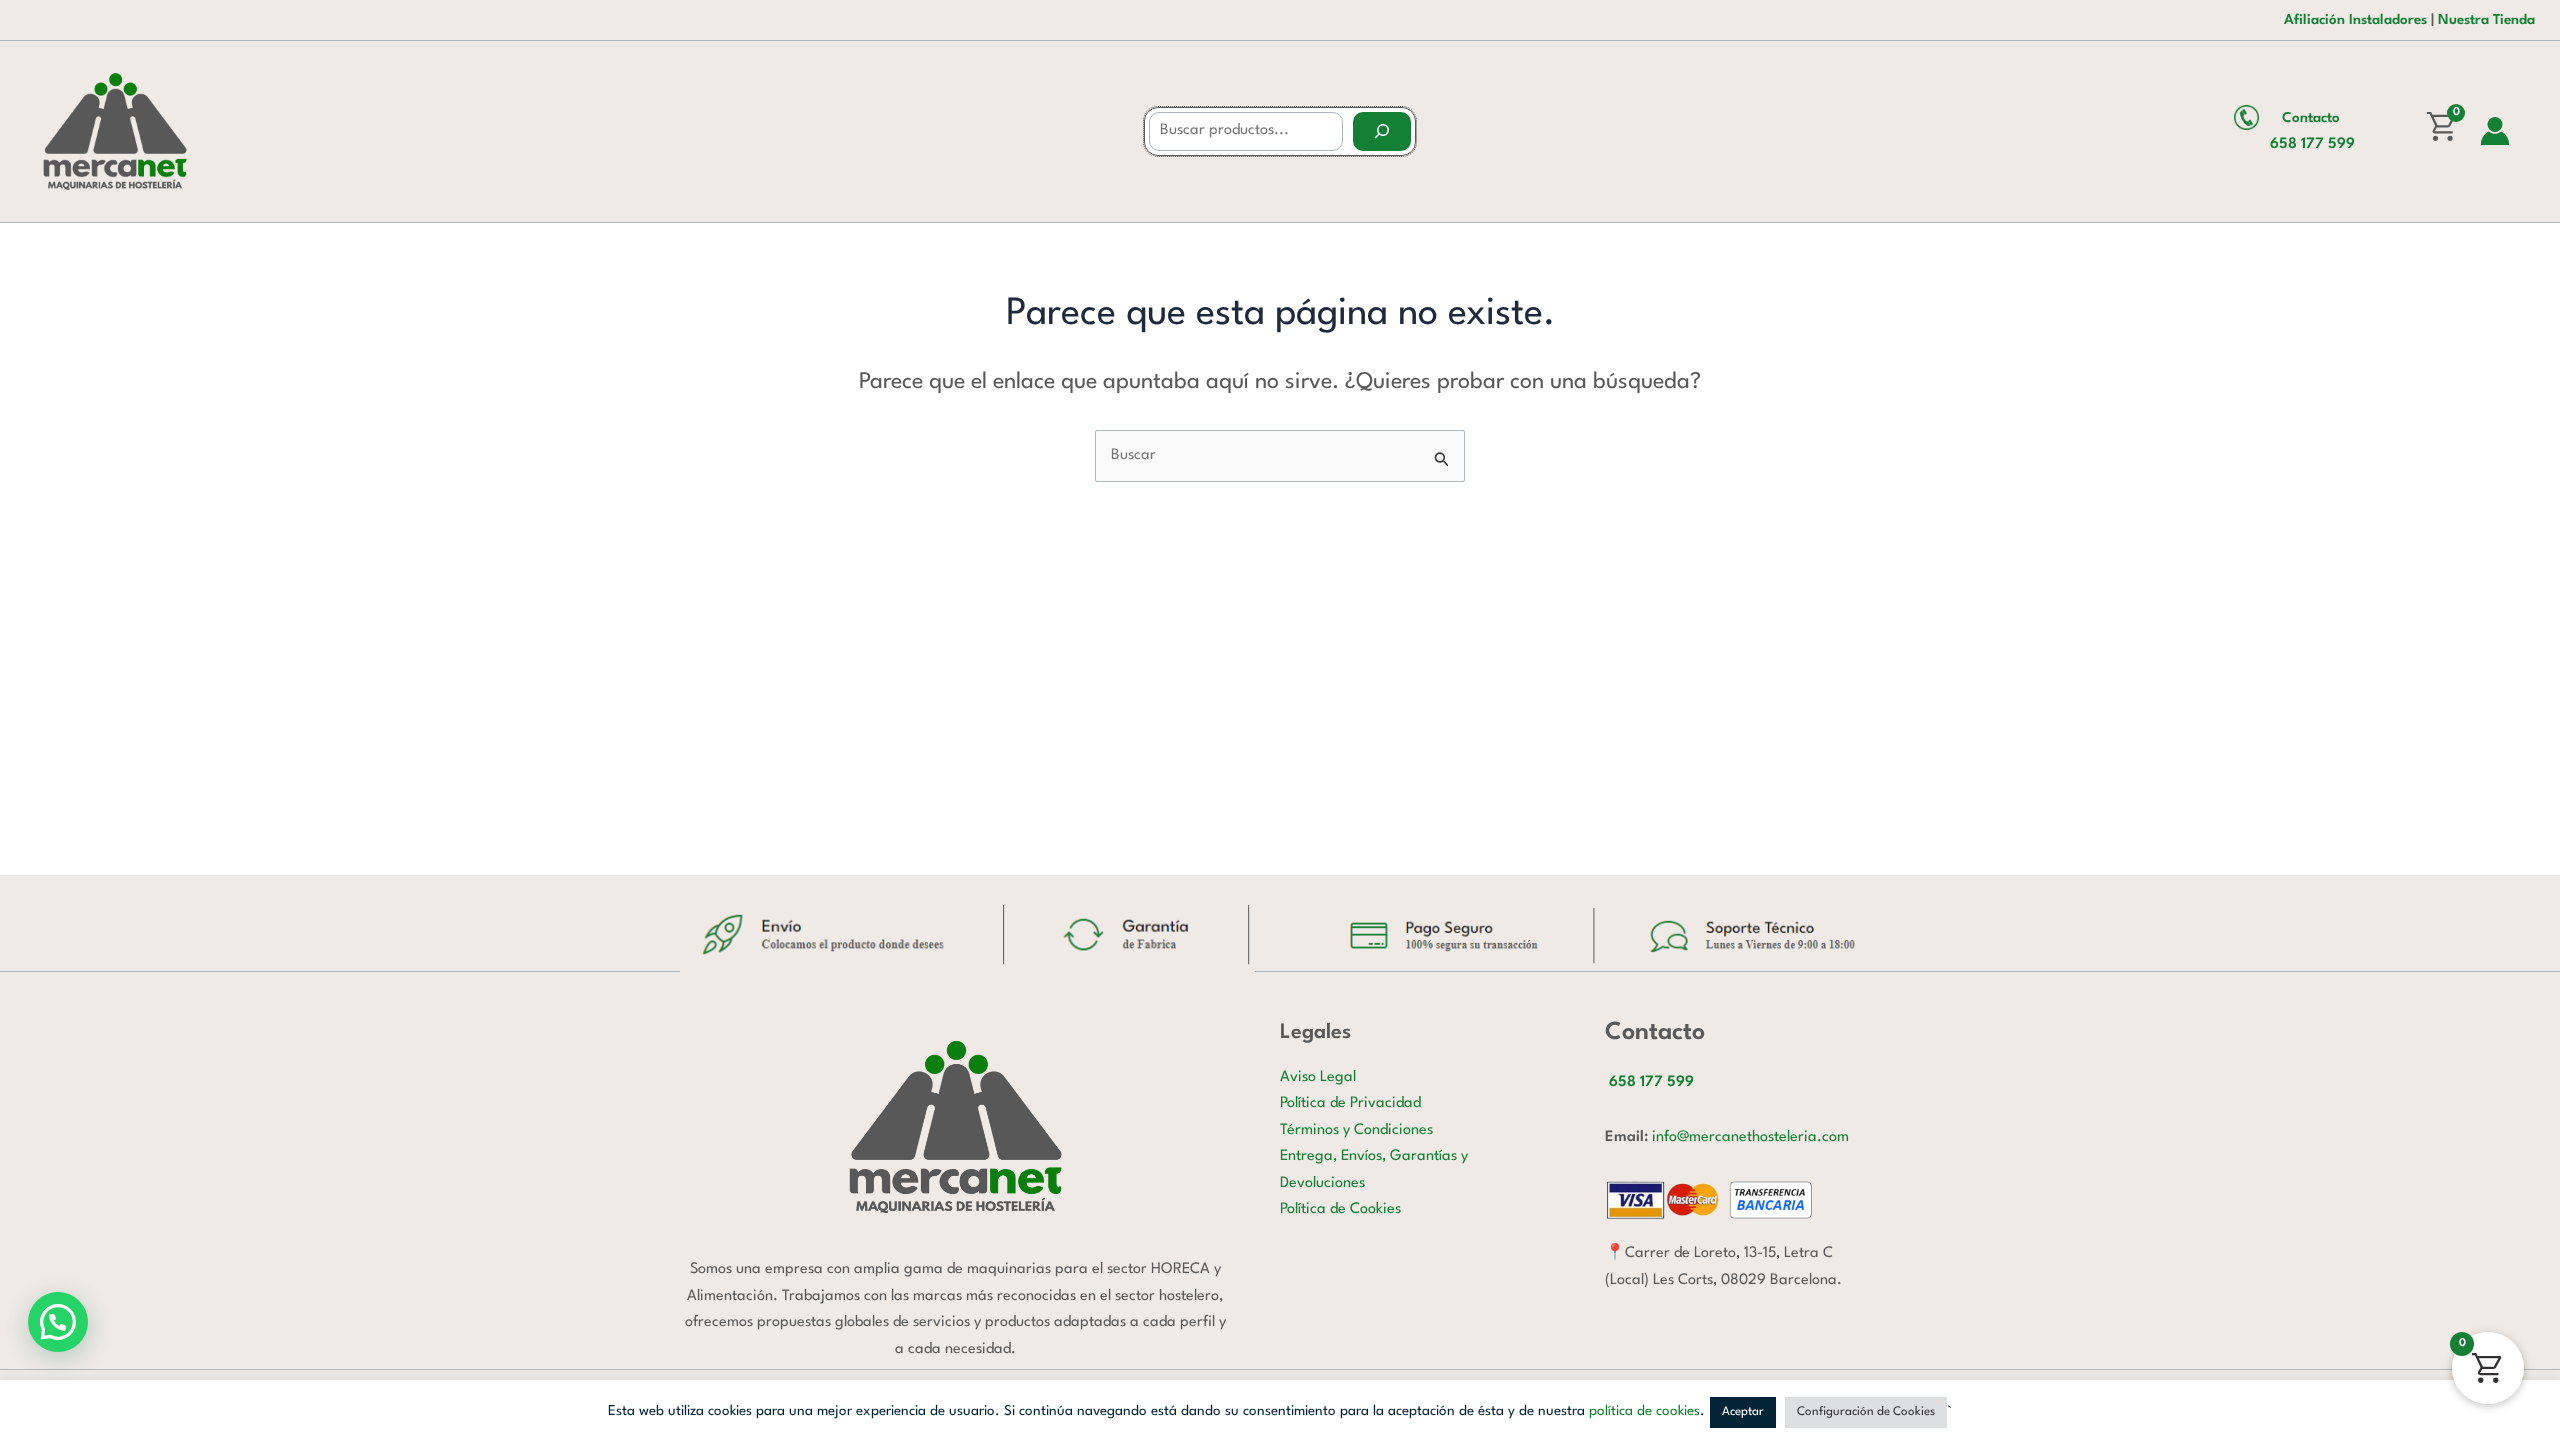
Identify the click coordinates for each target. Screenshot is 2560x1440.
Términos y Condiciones (1356, 1130)
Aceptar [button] (1743, 1412)
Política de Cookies (1340, 1209)
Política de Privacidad (1350, 1103)
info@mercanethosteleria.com (1750, 1137)
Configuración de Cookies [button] (1866, 1412)
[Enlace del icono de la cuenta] (2495, 131)
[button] (58, 1322)
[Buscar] (1382, 131)
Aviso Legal (1318, 1077)
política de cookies (1644, 1411)
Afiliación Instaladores (2355, 20)
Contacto (2311, 118)
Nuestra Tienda (2486, 20)
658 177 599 (2312, 144)
